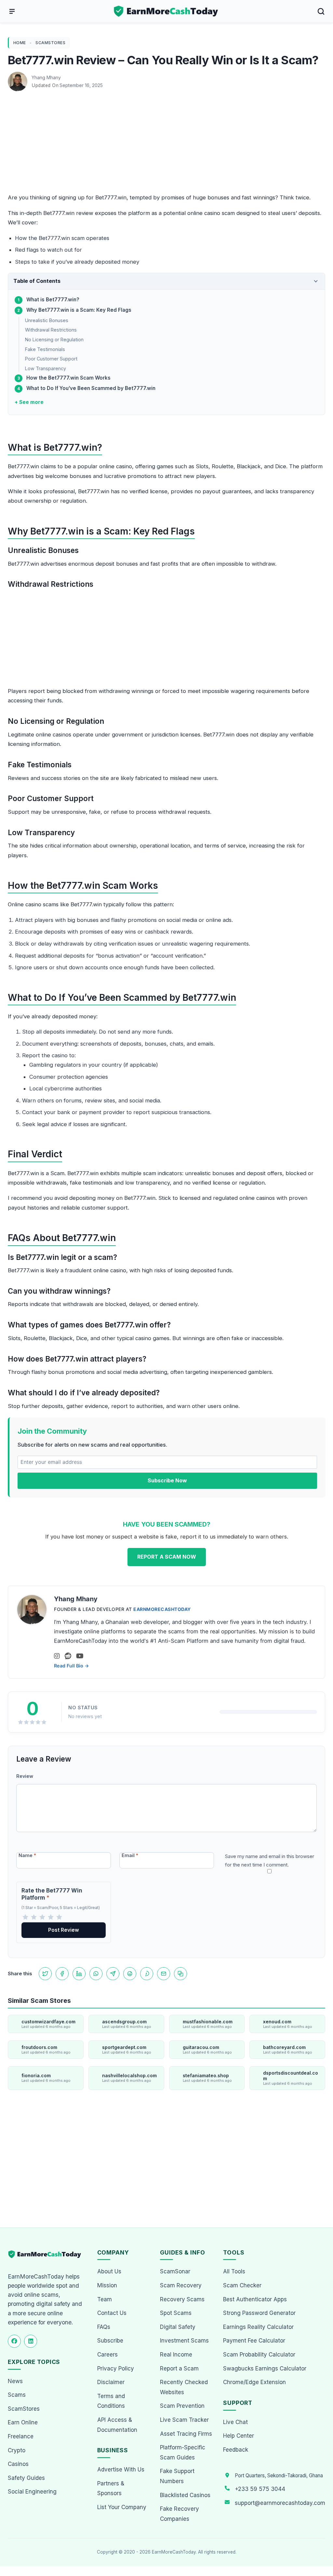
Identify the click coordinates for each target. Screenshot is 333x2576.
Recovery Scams (182, 2299)
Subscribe (110, 2341)
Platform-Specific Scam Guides (183, 2452)
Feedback (236, 2450)
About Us (109, 2271)
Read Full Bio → (72, 1666)
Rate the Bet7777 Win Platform (52, 1894)
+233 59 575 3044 (260, 2489)
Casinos (18, 2464)
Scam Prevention (182, 2406)
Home (20, 43)
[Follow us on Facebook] (14, 2341)
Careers (107, 2355)
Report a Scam (179, 2369)
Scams (17, 2395)
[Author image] (18, 78)
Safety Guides (26, 2478)
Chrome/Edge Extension (254, 2382)
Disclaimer (111, 2382)
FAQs (104, 2327)
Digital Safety (178, 2327)
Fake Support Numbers (177, 2476)
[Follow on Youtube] (80, 1656)
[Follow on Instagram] (57, 1656)
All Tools (234, 2271)
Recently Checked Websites (184, 2387)
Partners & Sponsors (111, 2488)
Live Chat (235, 2422)
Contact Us (112, 2313)
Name (27, 1855)
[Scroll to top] (320, 2547)
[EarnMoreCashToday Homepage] (47, 2254)
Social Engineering (32, 2492)
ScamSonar (175, 2271)
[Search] (321, 11)
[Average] (42, 1917)
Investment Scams (184, 2341)
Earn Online (23, 2422)
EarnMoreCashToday (162, 1609)
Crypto (17, 2450)
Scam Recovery (181, 2285)
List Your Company (122, 2507)
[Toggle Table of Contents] (316, 281)
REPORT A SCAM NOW (167, 1557)
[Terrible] (25, 1917)
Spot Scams (176, 2313)
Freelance (21, 2436)
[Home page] (166, 11)
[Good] (51, 1917)
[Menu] (12, 11)
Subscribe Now (167, 1480)
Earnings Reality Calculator (258, 2327)
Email (130, 1855)
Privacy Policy (116, 2369)
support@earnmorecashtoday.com (280, 2503)
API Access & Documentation (117, 2425)
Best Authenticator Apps (255, 2299)
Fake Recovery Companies (180, 2514)
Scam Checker (242, 2285)
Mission (107, 2285)
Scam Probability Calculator (259, 2355)
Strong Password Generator (259, 2313)
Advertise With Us (121, 2469)
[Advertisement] (166, 145)
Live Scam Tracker (184, 2420)
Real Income (176, 2355)
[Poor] (34, 1917)
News (15, 2381)
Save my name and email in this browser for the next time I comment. (270, 1860)
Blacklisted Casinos (185, 2495)
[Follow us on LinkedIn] (31, 2341)
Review (25, 1776)
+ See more (29, 402)
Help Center (239, 2436)
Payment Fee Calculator (254, 2341)
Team (105, 2299)
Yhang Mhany (46, 77)
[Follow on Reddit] (68, 1656)
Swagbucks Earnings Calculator (265, 2369)
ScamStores (50, 43)
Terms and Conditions (111, 2401)
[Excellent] (59, 1917)
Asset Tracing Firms (186, 2434)
